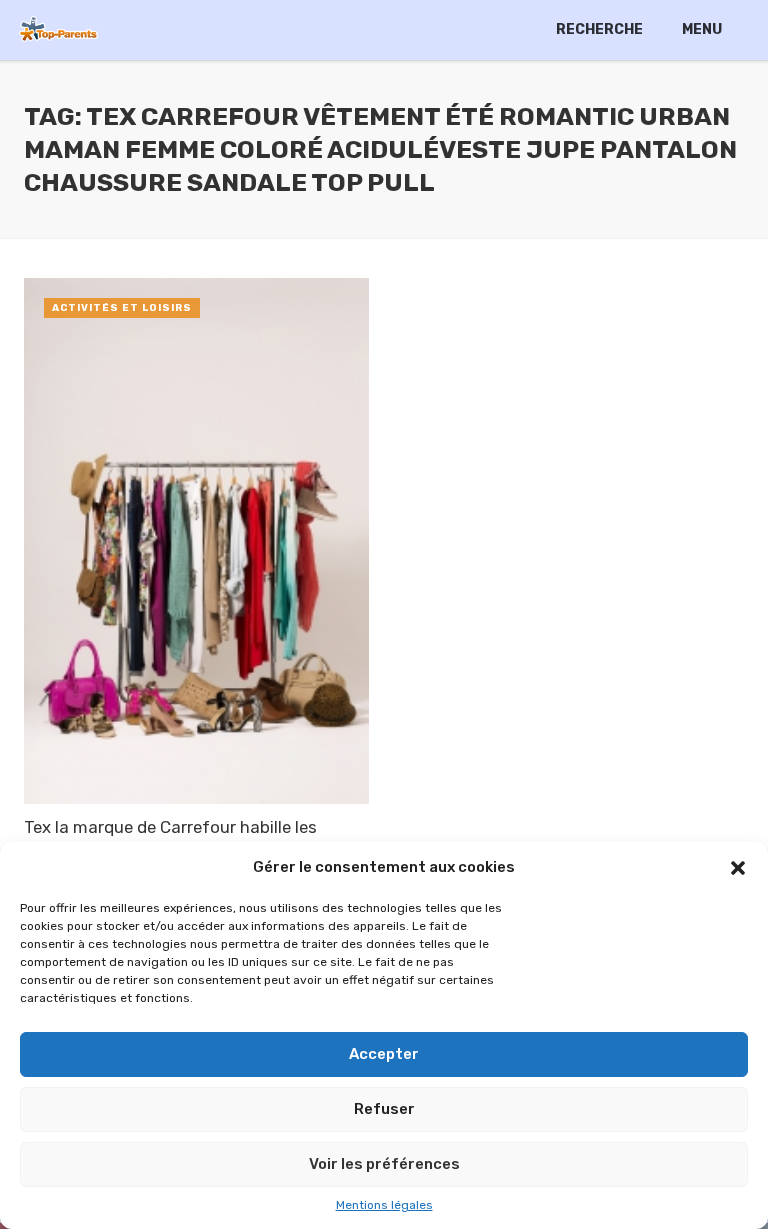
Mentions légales (384, 1205)
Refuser (384, 1109)
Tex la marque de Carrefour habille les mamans (170, 839)
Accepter (384, 1054)
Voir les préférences (384, 1164)
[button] (738, 868)
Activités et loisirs (122, 308)
